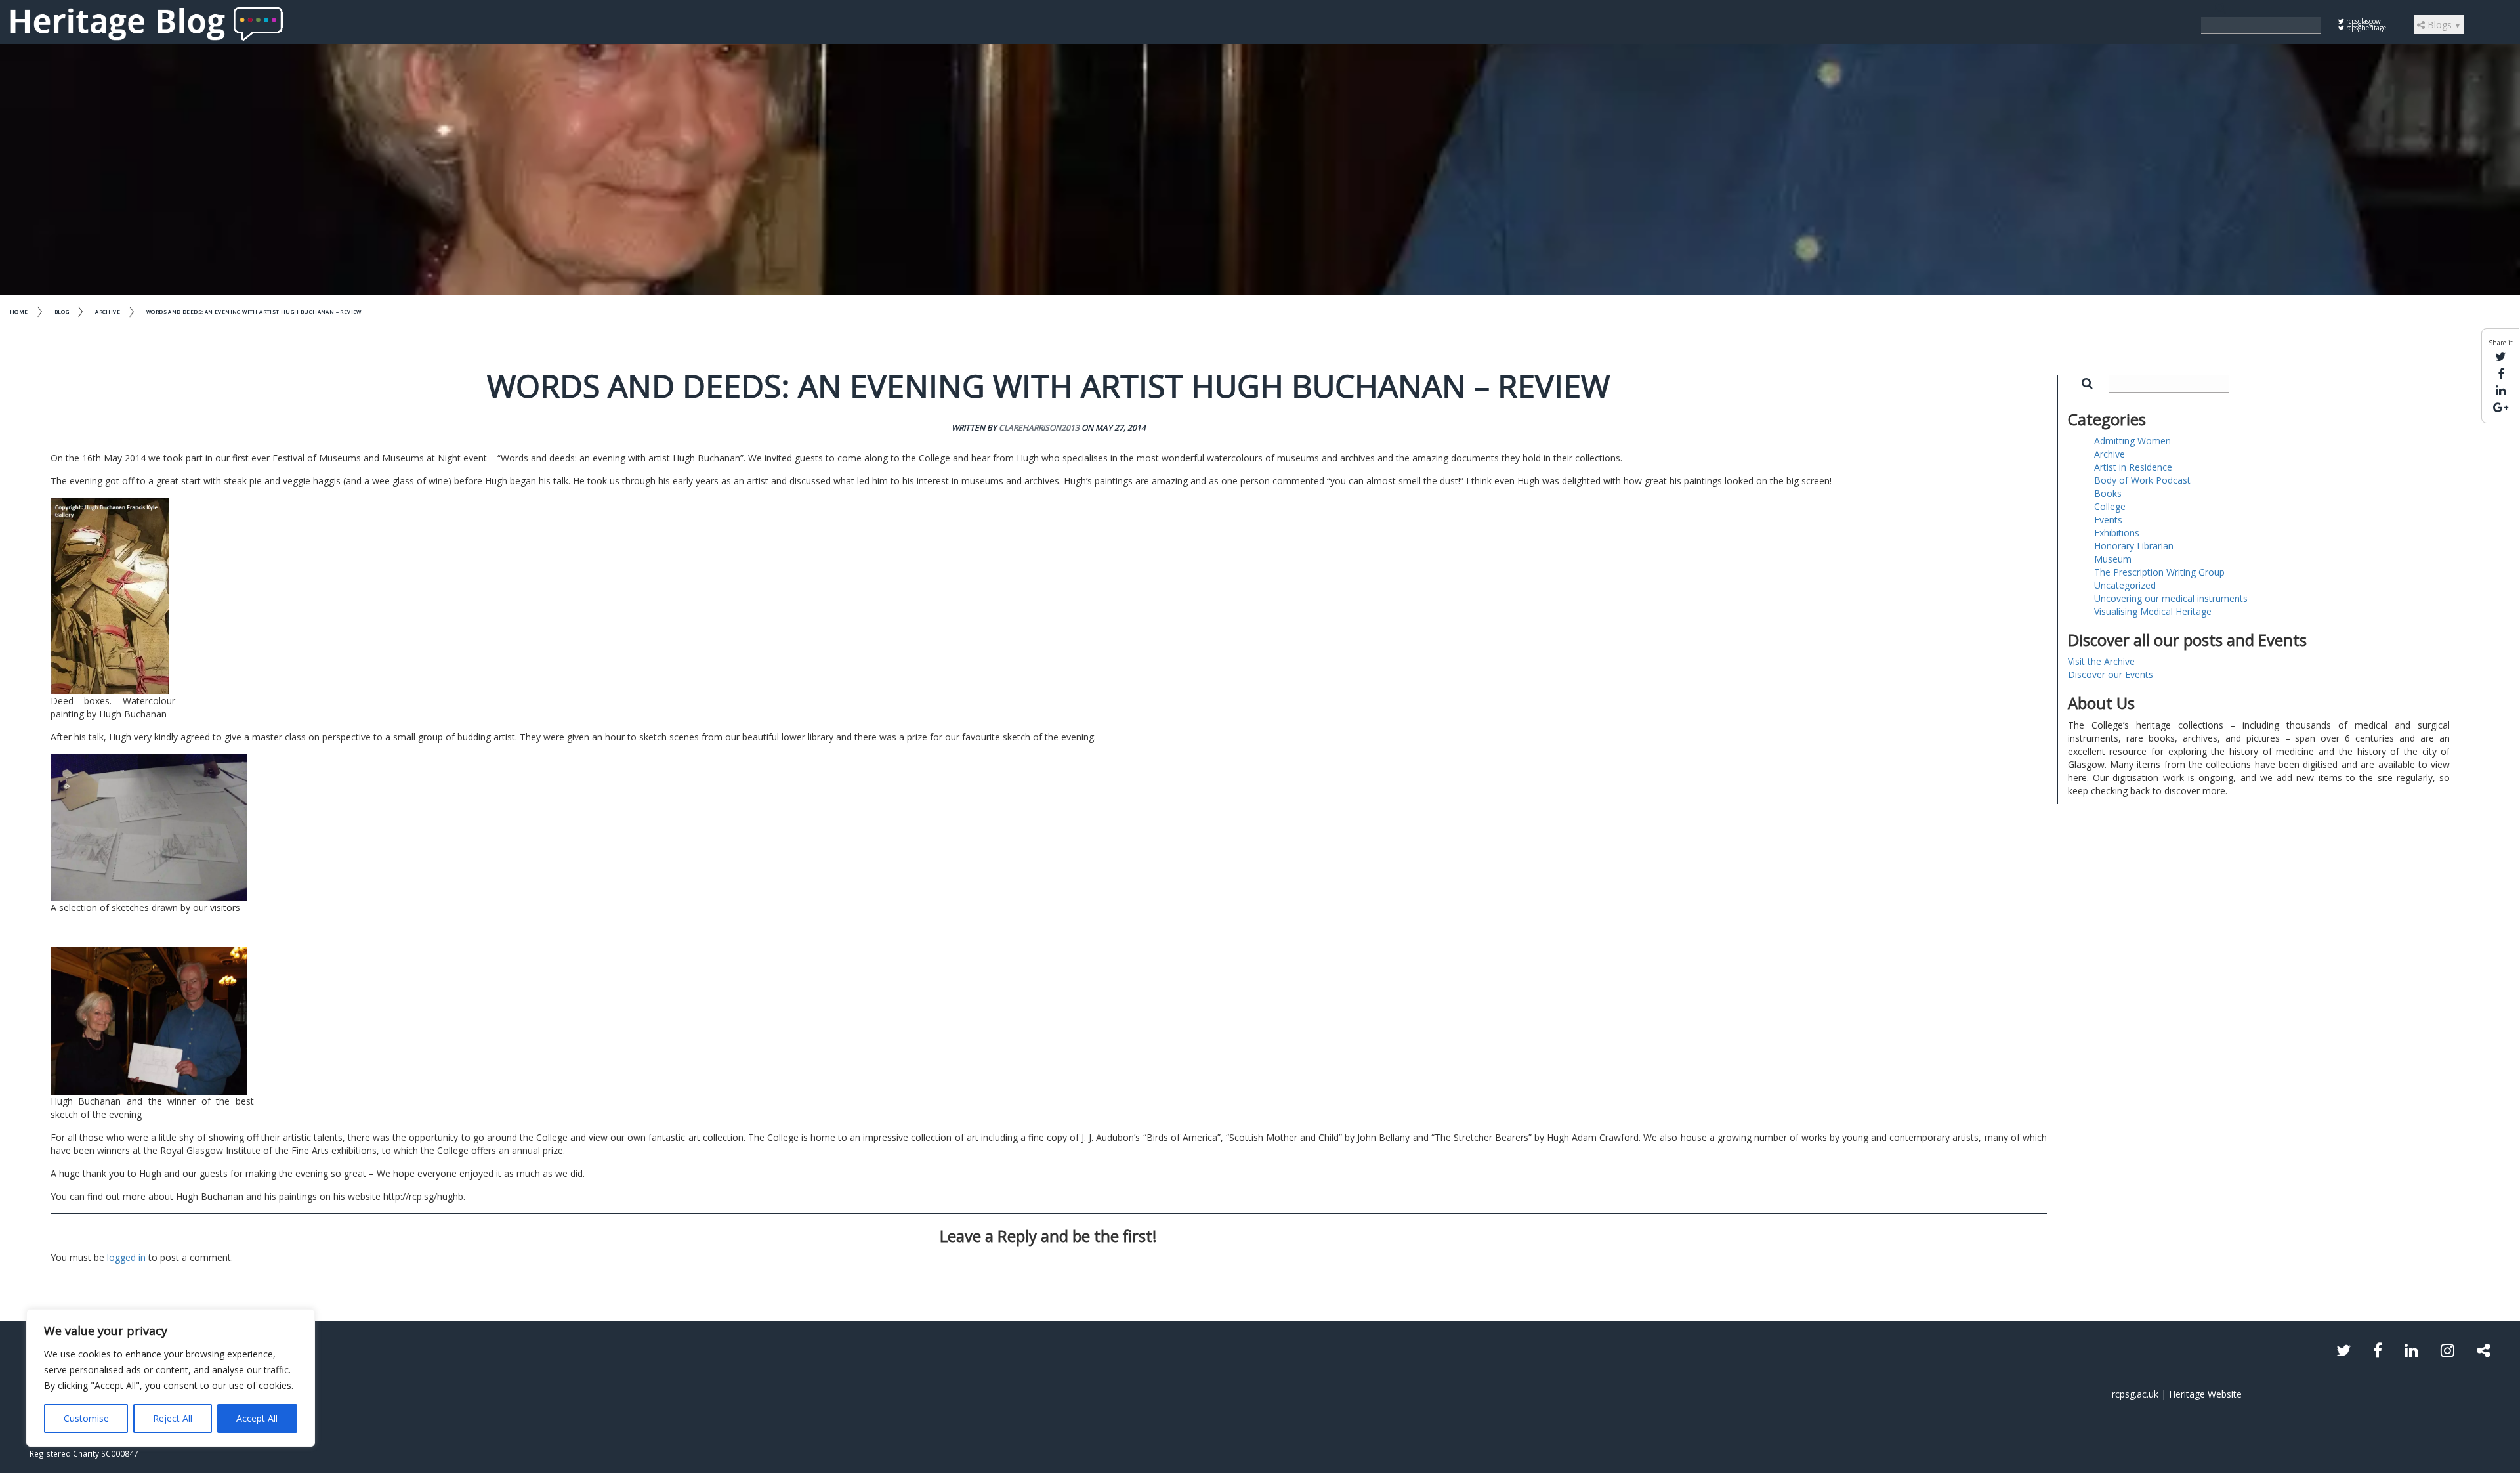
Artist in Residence (2133, 467)
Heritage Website (2205, 1394)
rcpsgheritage (2365, 28)
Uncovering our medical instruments (2171, 598)
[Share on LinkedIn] (2501, 390)
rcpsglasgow (2362, 21)
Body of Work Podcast (2142, 480)
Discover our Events (2110, 674)
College (2110, 506)
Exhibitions (2117, 533)
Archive (108, 311)
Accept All (257, 1418)
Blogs (2443, 25)
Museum (2113, 559)
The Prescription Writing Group (2159, 572)
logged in (126, 1257)
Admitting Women (2132, 441)
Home (19, 311)
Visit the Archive (2101, 661)
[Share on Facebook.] (2501, 374)
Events (2108, 520)
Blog (62, 311)
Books (2108, 493)
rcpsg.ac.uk (2135, 1394)
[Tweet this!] (2501, 356)
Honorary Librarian (2134, 546)
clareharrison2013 (1039, 428)
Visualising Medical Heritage (2153, 611)
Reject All (173, 1418)
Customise (86, 1418)
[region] (171, 1378)
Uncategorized (2125, 585)
